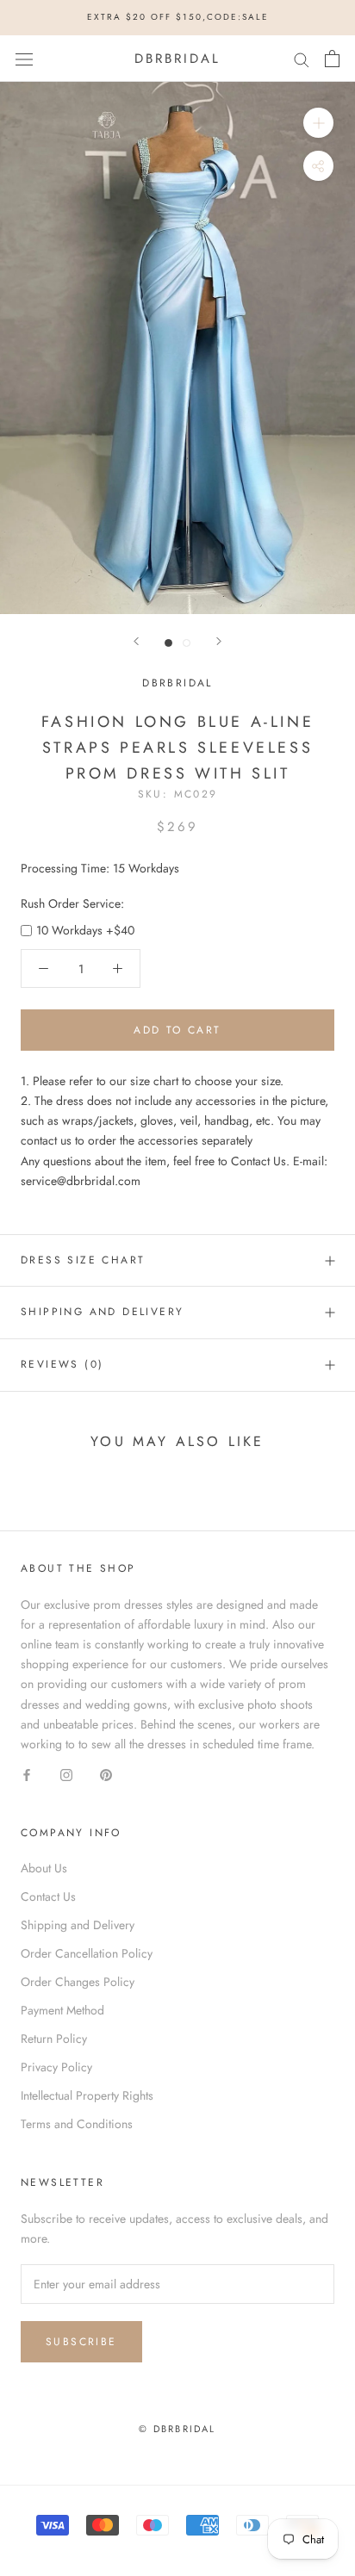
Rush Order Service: (72, 903)
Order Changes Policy (78, 1982)
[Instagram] (66, 1774)
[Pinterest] (106, 1774)
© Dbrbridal (177, 2429)
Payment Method (62, 2010)
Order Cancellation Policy (87, 1953)
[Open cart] (332, 59)
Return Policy (54, 2039)
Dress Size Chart (83, 1260)
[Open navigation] (24, 59)
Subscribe (81, 2342)
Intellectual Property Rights (87, 2095)
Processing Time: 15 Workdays (100, 868)
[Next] (219, 641)
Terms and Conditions (77, 2124)
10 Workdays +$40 (85, 930)
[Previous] (136, 641)
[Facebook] (27, 1774)
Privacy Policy (56, 2067)
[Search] (302, 58)
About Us (44, 1868)
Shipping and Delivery (102, 1312)
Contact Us (48, 1896)
